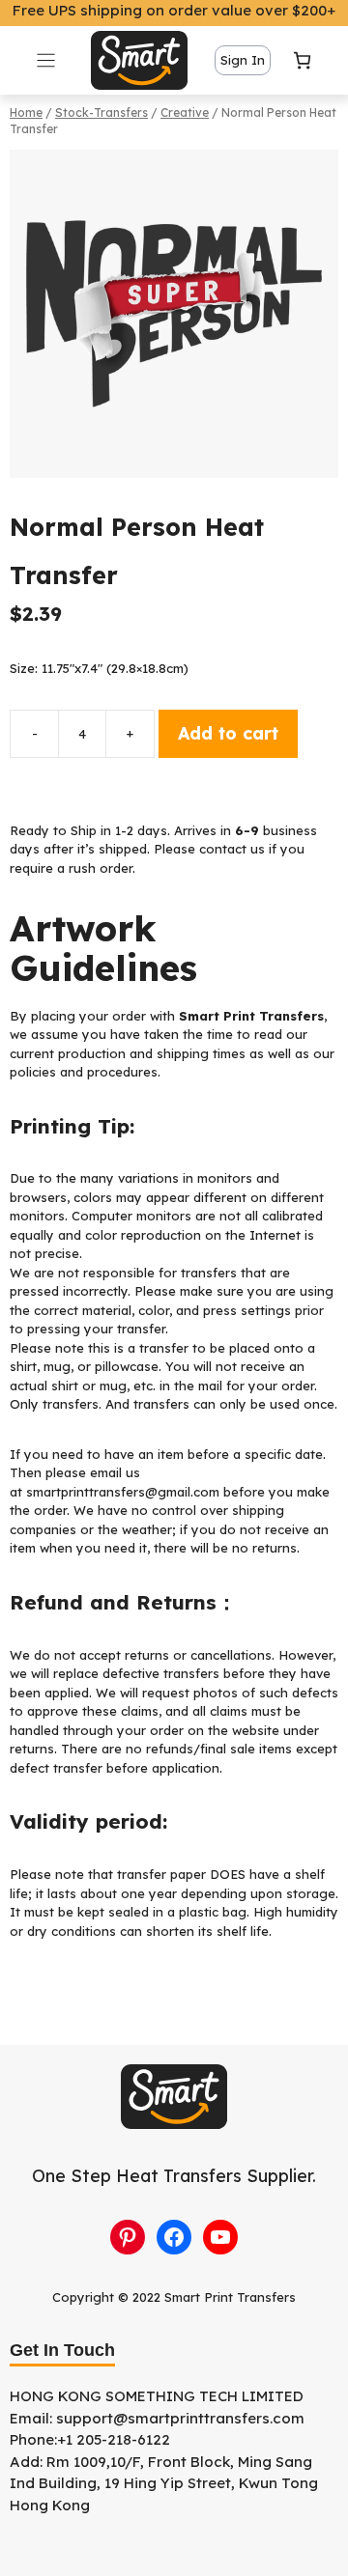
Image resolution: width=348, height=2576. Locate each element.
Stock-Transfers (101, 112)
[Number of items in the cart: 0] (302, 60)
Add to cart (228, 733)
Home (26, 112)
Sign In (243, 60)
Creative (185, 112)
